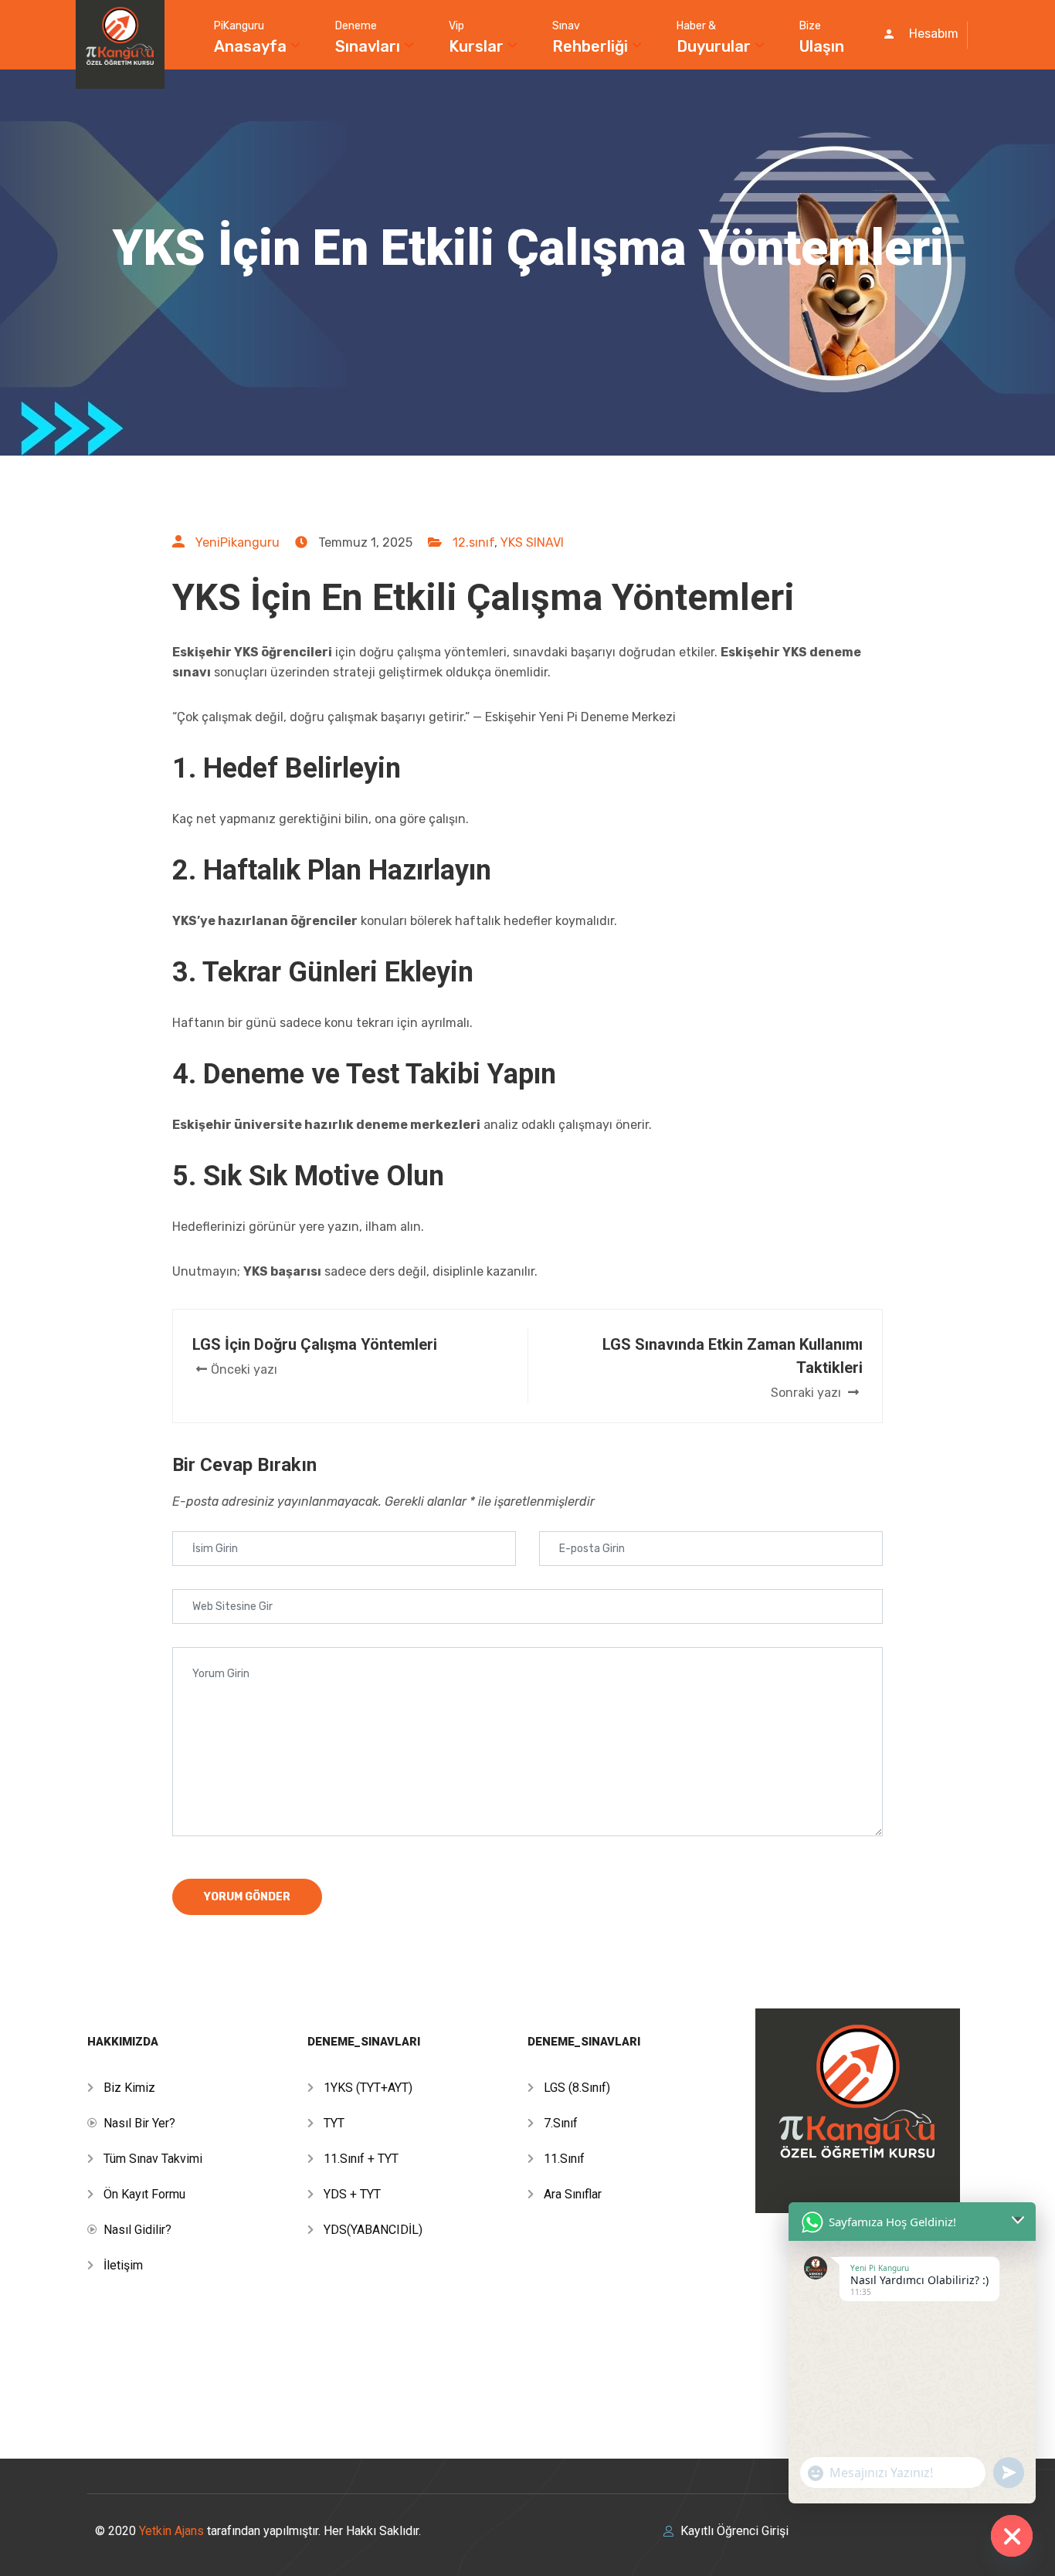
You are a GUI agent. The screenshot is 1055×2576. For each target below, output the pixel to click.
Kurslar (476, 37)
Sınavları (368, 37)
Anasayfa (250, 37)
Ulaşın (822, 37)
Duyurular (714, 37)
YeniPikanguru (237, 542)
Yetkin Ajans (173, 2531)
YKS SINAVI (532, 542)
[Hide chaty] (1012, 2536)
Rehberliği (590, 37)
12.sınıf (473, 542)
